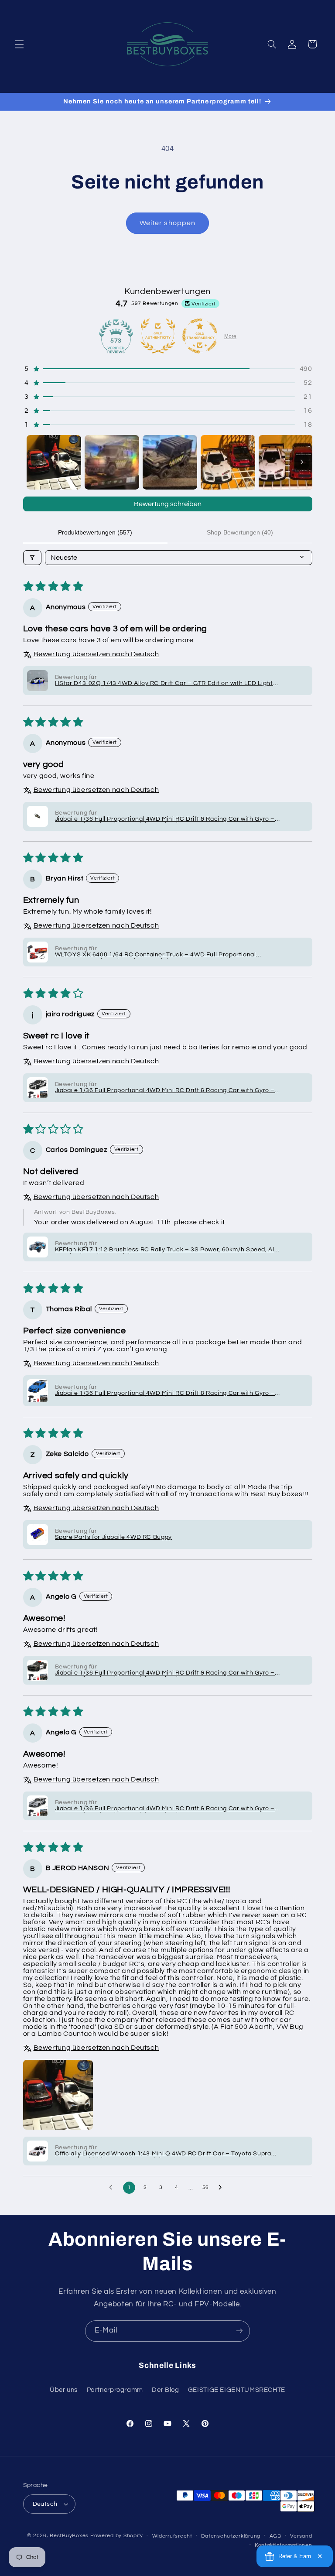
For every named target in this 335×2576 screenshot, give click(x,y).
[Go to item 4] (228, 462)
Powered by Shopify (117, 2536)
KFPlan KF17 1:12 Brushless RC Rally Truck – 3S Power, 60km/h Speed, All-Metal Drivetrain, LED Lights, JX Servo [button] (167, 1250)
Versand (301, 2536)
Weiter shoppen (167, 223)
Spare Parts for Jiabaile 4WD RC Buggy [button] (113, 1537)
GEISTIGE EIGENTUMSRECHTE (237, 2390)
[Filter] (32, 558)
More (230, 336)
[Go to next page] (222, 2188)
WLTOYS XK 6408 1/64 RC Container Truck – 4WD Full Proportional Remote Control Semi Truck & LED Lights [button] (156, 955)
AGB (275, 2536)
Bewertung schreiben (168, 504)
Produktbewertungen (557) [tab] (95, 532)
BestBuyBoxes (69, 2536)
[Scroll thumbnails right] (302, 462)
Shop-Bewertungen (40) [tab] (240, 532)
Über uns (64, 2390)
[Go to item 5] (286, 462)
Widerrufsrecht (172, 2536)
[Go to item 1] (54, 462)
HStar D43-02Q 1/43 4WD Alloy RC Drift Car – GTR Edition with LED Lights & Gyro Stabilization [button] (166, 684)
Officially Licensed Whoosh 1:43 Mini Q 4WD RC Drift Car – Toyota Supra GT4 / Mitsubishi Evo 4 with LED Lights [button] (163, 2154)
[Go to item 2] (112, 462)
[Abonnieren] (239, 2331)
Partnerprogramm (115, 2390)
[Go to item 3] (170, 462)
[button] (19, 44)
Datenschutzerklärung (231, 2536)
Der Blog (165, 2390)
